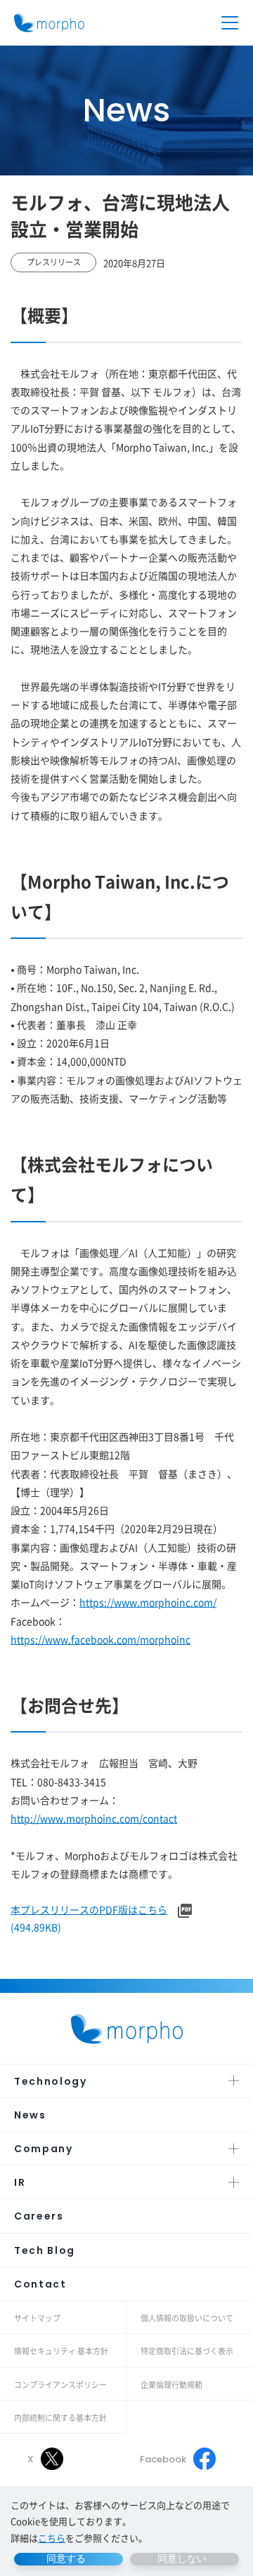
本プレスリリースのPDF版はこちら (89, 1909)
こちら (52, 2538)
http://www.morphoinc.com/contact (94, 1818)
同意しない (182, 2558)
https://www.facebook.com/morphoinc (100, 1639)
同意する (66, 2558)
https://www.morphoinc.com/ (148, 1602)
